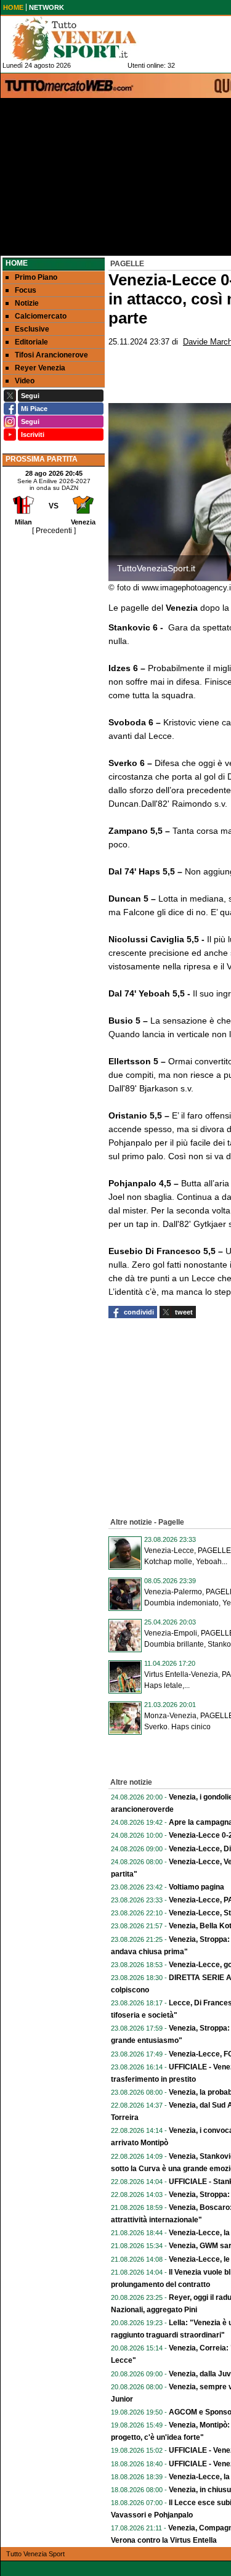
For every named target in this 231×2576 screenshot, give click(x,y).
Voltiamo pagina (197, 1887)
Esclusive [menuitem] (32, 329)
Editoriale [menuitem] (31, 342)
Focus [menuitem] (26, 290)
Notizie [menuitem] (27, 303)
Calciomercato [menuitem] (41, 316)
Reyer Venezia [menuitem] (40, 368)
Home (17, 263)
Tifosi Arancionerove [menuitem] (51, 355)
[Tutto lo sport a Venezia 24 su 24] (84, 39)
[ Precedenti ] (54, 531)
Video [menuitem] (25, 381)
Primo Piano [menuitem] (36, 277)
